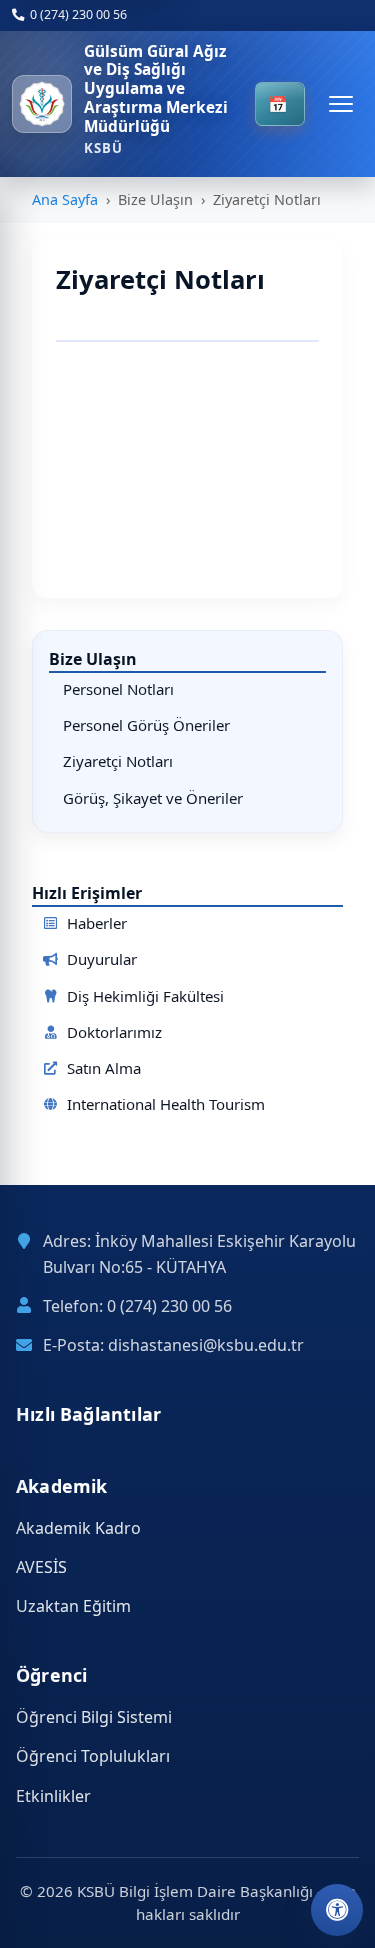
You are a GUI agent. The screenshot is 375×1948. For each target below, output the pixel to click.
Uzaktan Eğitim (73, 1606)
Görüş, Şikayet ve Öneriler (153, 798)
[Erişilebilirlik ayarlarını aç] (337, 1910)
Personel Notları (118, 689)
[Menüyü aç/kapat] (341, 104)
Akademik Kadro (78, 1528)
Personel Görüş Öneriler (146, 725)
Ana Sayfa (65, 199)
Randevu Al (279, 104)
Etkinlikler (53, 1796)
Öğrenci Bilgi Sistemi (94, 1717)
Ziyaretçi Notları (118, 761)
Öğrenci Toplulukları (93, 1756)
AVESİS (41, 1567)
